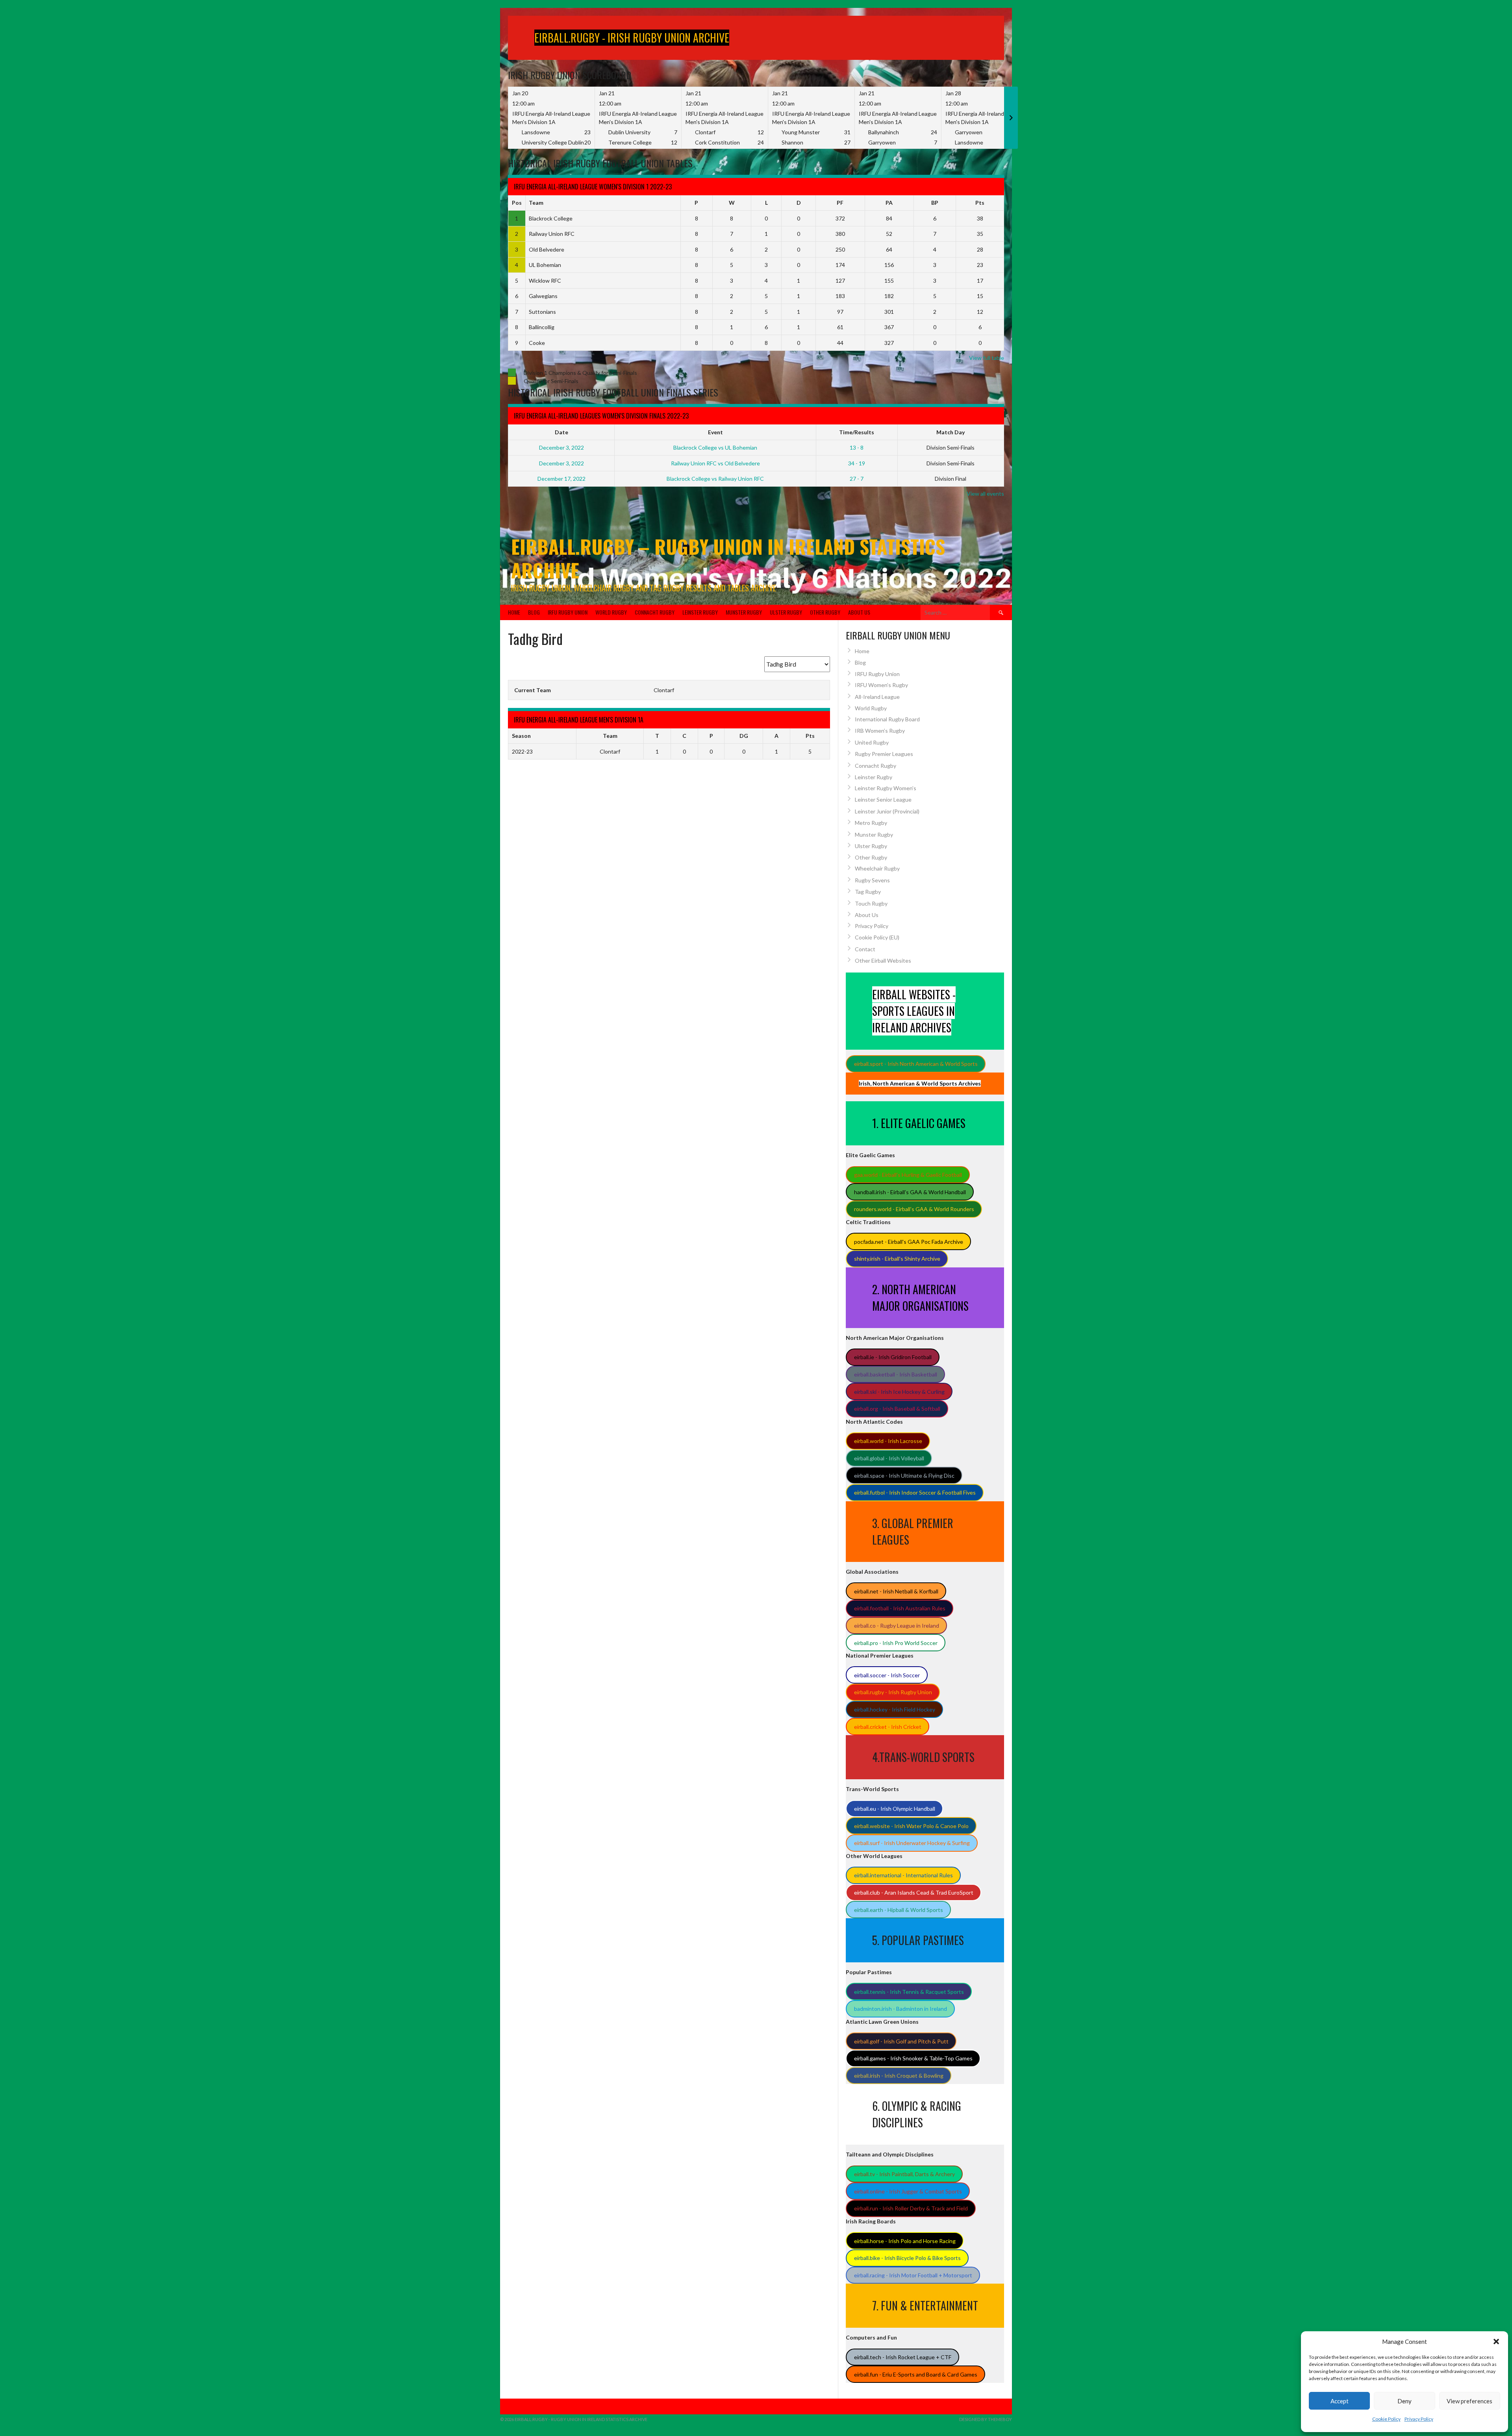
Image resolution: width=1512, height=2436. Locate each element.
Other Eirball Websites (883, 961)
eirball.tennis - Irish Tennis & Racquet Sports (909, 1992)
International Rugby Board (887, 719)
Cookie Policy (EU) (877, 937)
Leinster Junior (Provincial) (887, 811)
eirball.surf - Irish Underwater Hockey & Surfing (912, 1843)
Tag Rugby (868, 892)
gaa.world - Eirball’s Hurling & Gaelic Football (908, 1175)
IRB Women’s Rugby (880, 731)
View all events (985, 494)
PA (889, 203)
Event (715, 432)
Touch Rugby (871, 903)
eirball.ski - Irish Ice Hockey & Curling (899, 1392)
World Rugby (611, 612)
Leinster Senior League (883, 799)
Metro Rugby (871, 823)
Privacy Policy (1419, 2419)
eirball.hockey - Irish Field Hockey (895, 1709)
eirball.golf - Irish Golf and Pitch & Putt (901, 2041)
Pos (517, 203)
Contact (865, 949)
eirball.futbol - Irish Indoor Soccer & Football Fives (915, 1492)
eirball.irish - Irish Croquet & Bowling (899, 2076)
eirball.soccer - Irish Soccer (887, 1675)
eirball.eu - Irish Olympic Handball (895, 1809)
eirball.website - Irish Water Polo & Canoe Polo (911, 1826)
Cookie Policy (1386, 2419)
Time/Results (857, 432)
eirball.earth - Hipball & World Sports (899, 1910)
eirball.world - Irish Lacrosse (888, 1441)
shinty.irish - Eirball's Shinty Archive (897, 1259)
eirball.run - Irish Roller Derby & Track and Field (911, 2208)
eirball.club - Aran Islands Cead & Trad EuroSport (914, 1892)
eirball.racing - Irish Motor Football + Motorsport (913, 2275)
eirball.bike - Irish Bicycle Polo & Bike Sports (907, 2258)
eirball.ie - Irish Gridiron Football (893, 1357)
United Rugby (872, 742)
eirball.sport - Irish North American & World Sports (916, 1064)
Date (561, 432)
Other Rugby (825, 612)
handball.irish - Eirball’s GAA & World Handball (910, 1192)
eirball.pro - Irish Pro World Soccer (896, 1643)
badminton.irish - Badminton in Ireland (901, 2009)
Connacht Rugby (655, 612)
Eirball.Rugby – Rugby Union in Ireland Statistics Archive (728, 558)
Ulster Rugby (786, 612)
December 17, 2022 (561, 479)
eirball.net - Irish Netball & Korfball (896, 1591)
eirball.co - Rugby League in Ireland (897, 1626)
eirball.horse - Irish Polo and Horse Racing (905, 2241)
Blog (534, 612)
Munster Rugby (744, 612)
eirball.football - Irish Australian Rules (900, 1608)
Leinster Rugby (700, 612)
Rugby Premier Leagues (884, 754)
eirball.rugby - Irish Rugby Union (893, 1692)
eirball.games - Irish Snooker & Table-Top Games (913, 2058)
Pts (980, 203)
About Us (859, 612)
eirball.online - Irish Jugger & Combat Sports (908, 2191)
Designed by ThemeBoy (986, 2419)
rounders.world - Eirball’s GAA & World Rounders (914, 1209)
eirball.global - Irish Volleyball (889, 1458)
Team (536, 203)
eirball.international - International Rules (903, 1875)
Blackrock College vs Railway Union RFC (715, 479)
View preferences (1469, 2401)
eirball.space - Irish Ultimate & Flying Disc (904, 1475)
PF (840, 203)
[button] (1496, 2342)
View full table (987, 358)
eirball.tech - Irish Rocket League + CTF (903, 2357)
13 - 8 (857, 447)
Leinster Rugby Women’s (886, 788)
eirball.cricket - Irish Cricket (888, 1727)
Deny (1405, 2401)
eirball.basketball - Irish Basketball (896, 1374)
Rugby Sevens (872, 880)
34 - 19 (857, 463)
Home (514, 612)
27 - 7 (857, 479)
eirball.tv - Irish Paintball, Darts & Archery (904, 2174)
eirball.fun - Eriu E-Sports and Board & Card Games (916, 2374)
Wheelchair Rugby (877, 868)
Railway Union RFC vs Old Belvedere (715, 463)
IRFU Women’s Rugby (881, 685)
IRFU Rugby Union (568, 612)
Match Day (951, 432)
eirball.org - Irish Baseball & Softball (897, 1409)
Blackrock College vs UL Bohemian (715, 447)
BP (935, 203)
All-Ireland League (877, 697)
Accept (1340, 2401)
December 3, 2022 (561, 447)
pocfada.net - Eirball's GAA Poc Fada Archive (909, 1242)
